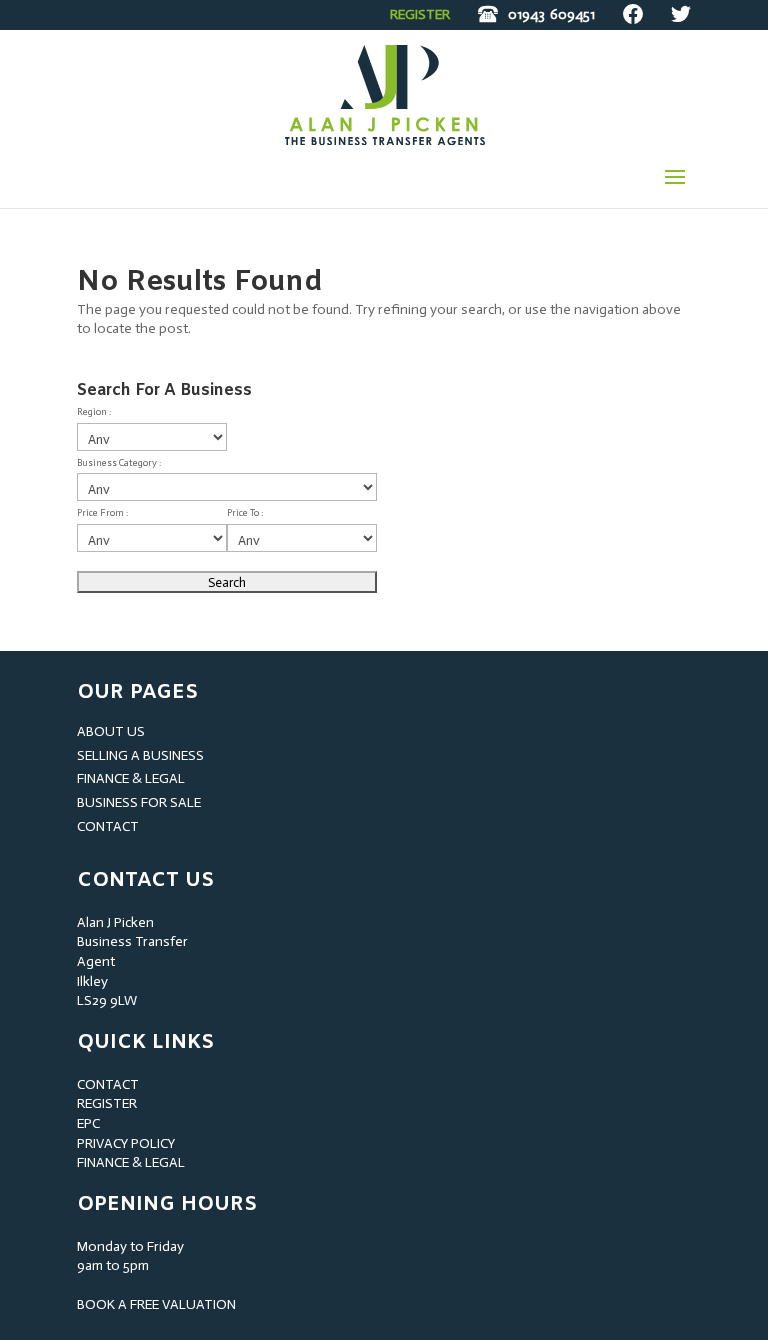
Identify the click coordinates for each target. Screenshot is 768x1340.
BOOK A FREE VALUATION (156, 1304)
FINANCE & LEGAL (131, 778)
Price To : (245, 513)
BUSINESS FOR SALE (139, 802)
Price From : (102, 513)
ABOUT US (111, 731)
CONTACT (108, 826)
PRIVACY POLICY (126, 1143)
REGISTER (420, 14)
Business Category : (119, 463)
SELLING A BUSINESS (140, 755)
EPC (88, 1123)
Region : (94, 412)
